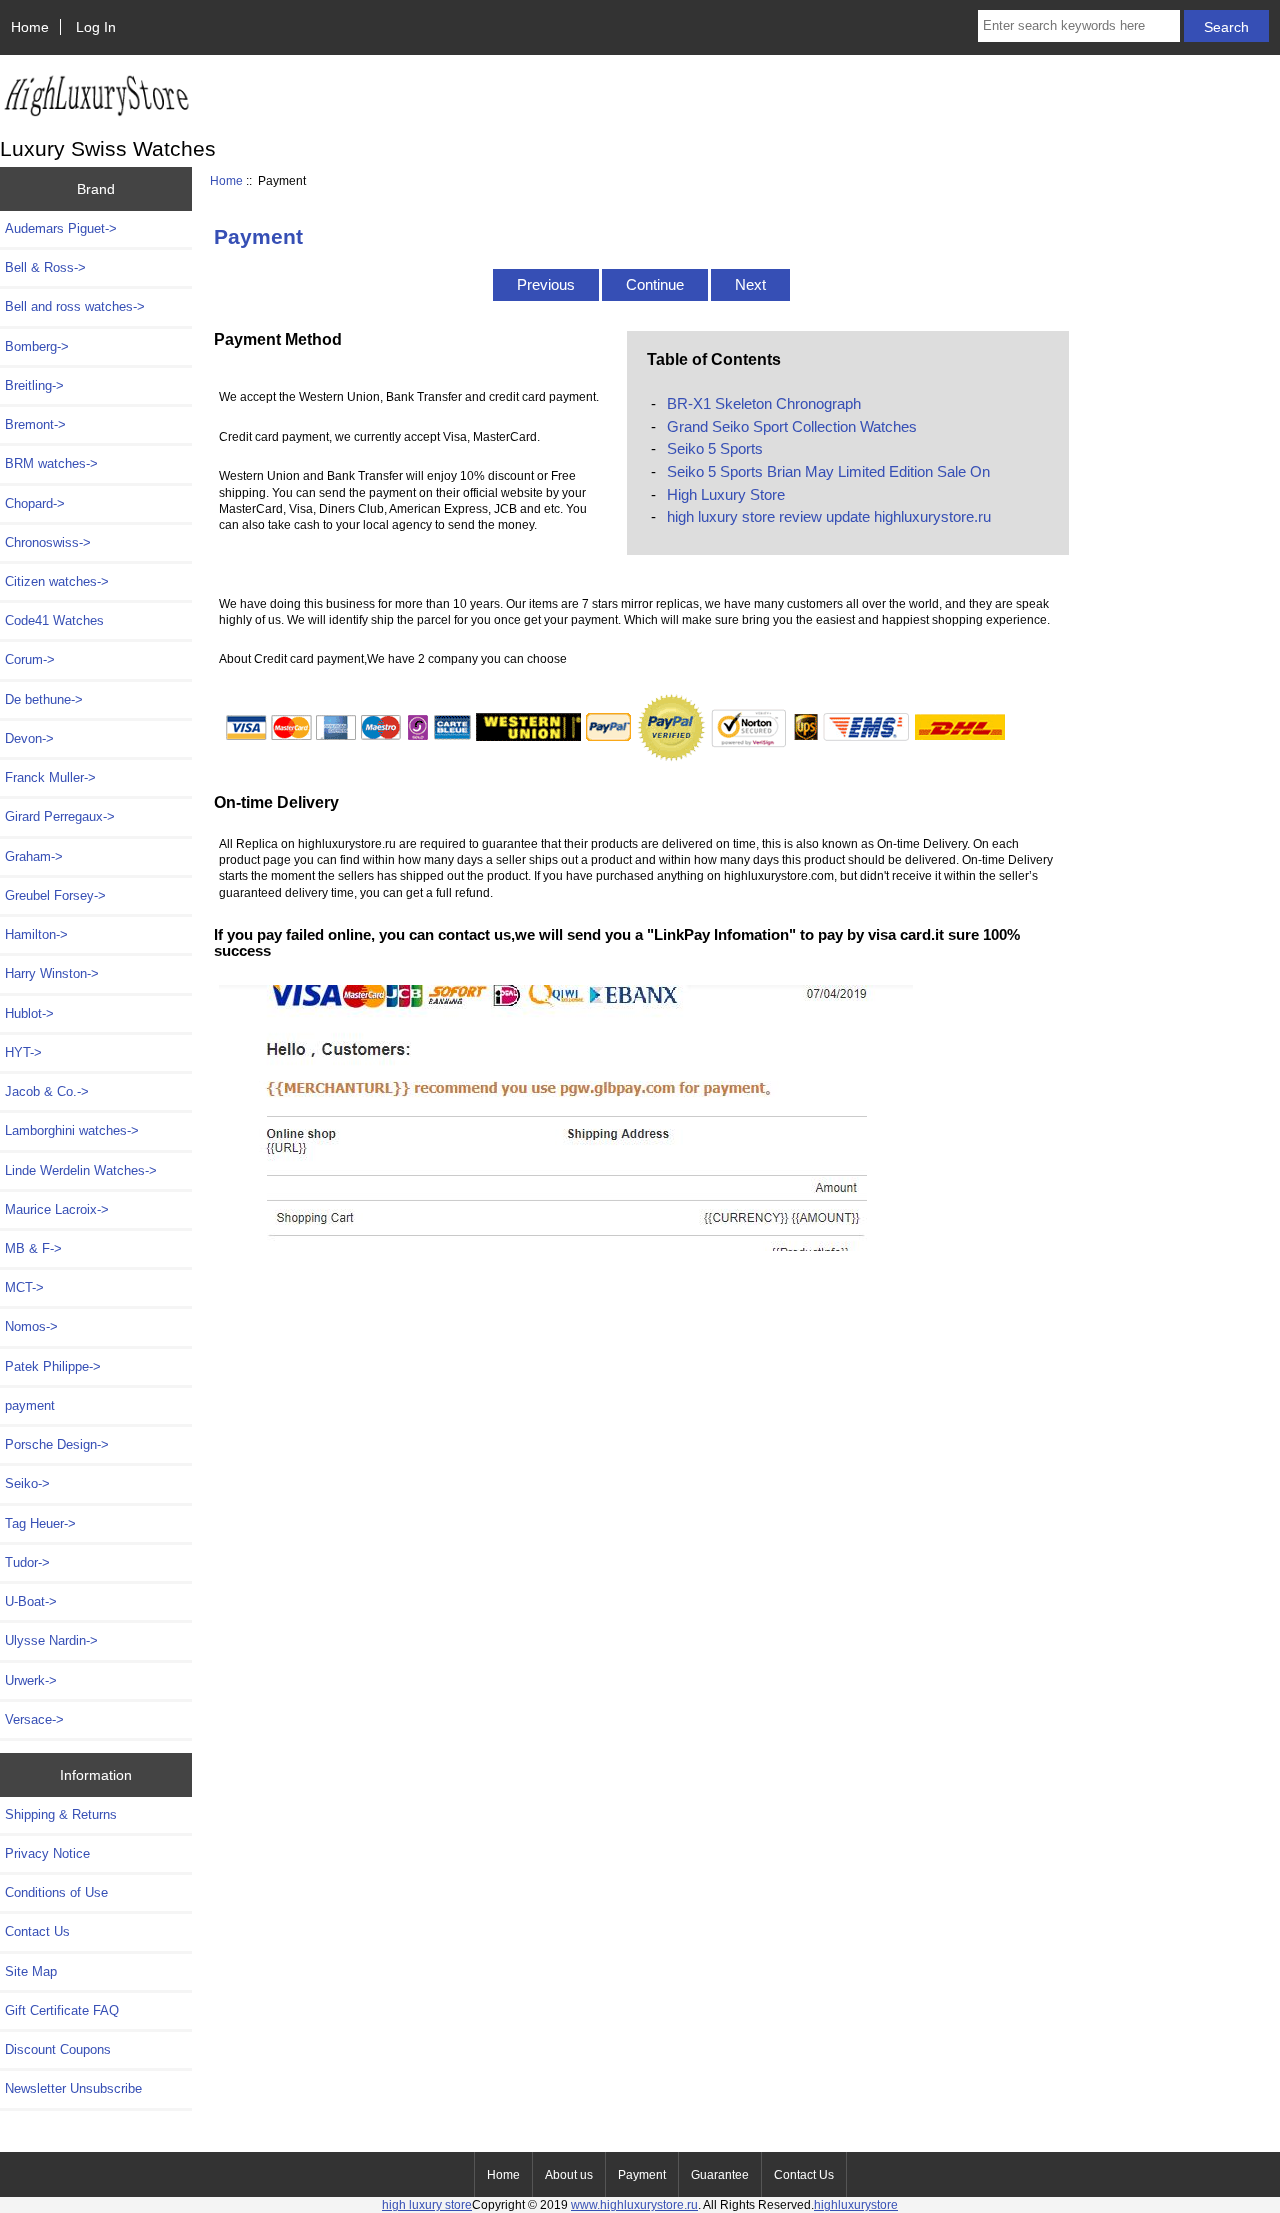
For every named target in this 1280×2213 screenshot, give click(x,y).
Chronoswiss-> (48, 542)
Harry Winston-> (52, 973)
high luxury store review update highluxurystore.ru (829, 516)
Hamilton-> (36, 934)
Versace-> (34, 1719)
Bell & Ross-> (45, 267)
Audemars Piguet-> (61, 228)
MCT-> (24, 1287)
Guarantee (720, 2175)
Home (30, 27)
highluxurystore (856, 2204)
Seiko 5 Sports (715, 448)
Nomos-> (31, 1326)
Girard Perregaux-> (60, 816)
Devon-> (29, 738)
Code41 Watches (54, 620)
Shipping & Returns (61, 1814)
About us (569, 2175)
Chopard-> (35, 503)
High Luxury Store (726, 494)
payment (30, 1405)
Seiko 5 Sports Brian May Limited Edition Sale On (828, 471)
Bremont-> (35, 424)
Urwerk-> (31, 1680)
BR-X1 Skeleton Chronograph (764, 403)
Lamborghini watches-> (72, 1130)
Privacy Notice (47, 1853)
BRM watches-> (51, 463)
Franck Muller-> (50, 777)
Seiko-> (27, 1483)
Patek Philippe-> (53, 1366)
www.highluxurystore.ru (634, 2204)
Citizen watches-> (57, 581)
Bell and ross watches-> (75, 306)
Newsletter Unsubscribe (73, 2088)
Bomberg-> (37, 346)
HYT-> (23, 1052)
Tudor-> (27, 1562)
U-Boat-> (31, 1601)
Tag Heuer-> (40, 1523)
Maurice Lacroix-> (57, 1209)
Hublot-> (29, 1013)
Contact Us (37, 1931)
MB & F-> (33, 1248)
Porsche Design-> (57, 1444)
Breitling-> (34, 385)
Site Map (31, 1971)
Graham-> (34, 856)
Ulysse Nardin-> (51, 1640)
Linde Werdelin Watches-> (81, 1170)
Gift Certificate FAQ (62, 2010)
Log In (96, 27)
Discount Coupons (58, 2049)
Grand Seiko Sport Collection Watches (792, 426)
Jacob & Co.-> (47, 1091)
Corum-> (30, 659)
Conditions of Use (56, 1892)
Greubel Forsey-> (55, 895)
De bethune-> (44, 699)
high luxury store (427, 2204)
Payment (642, 2175)
